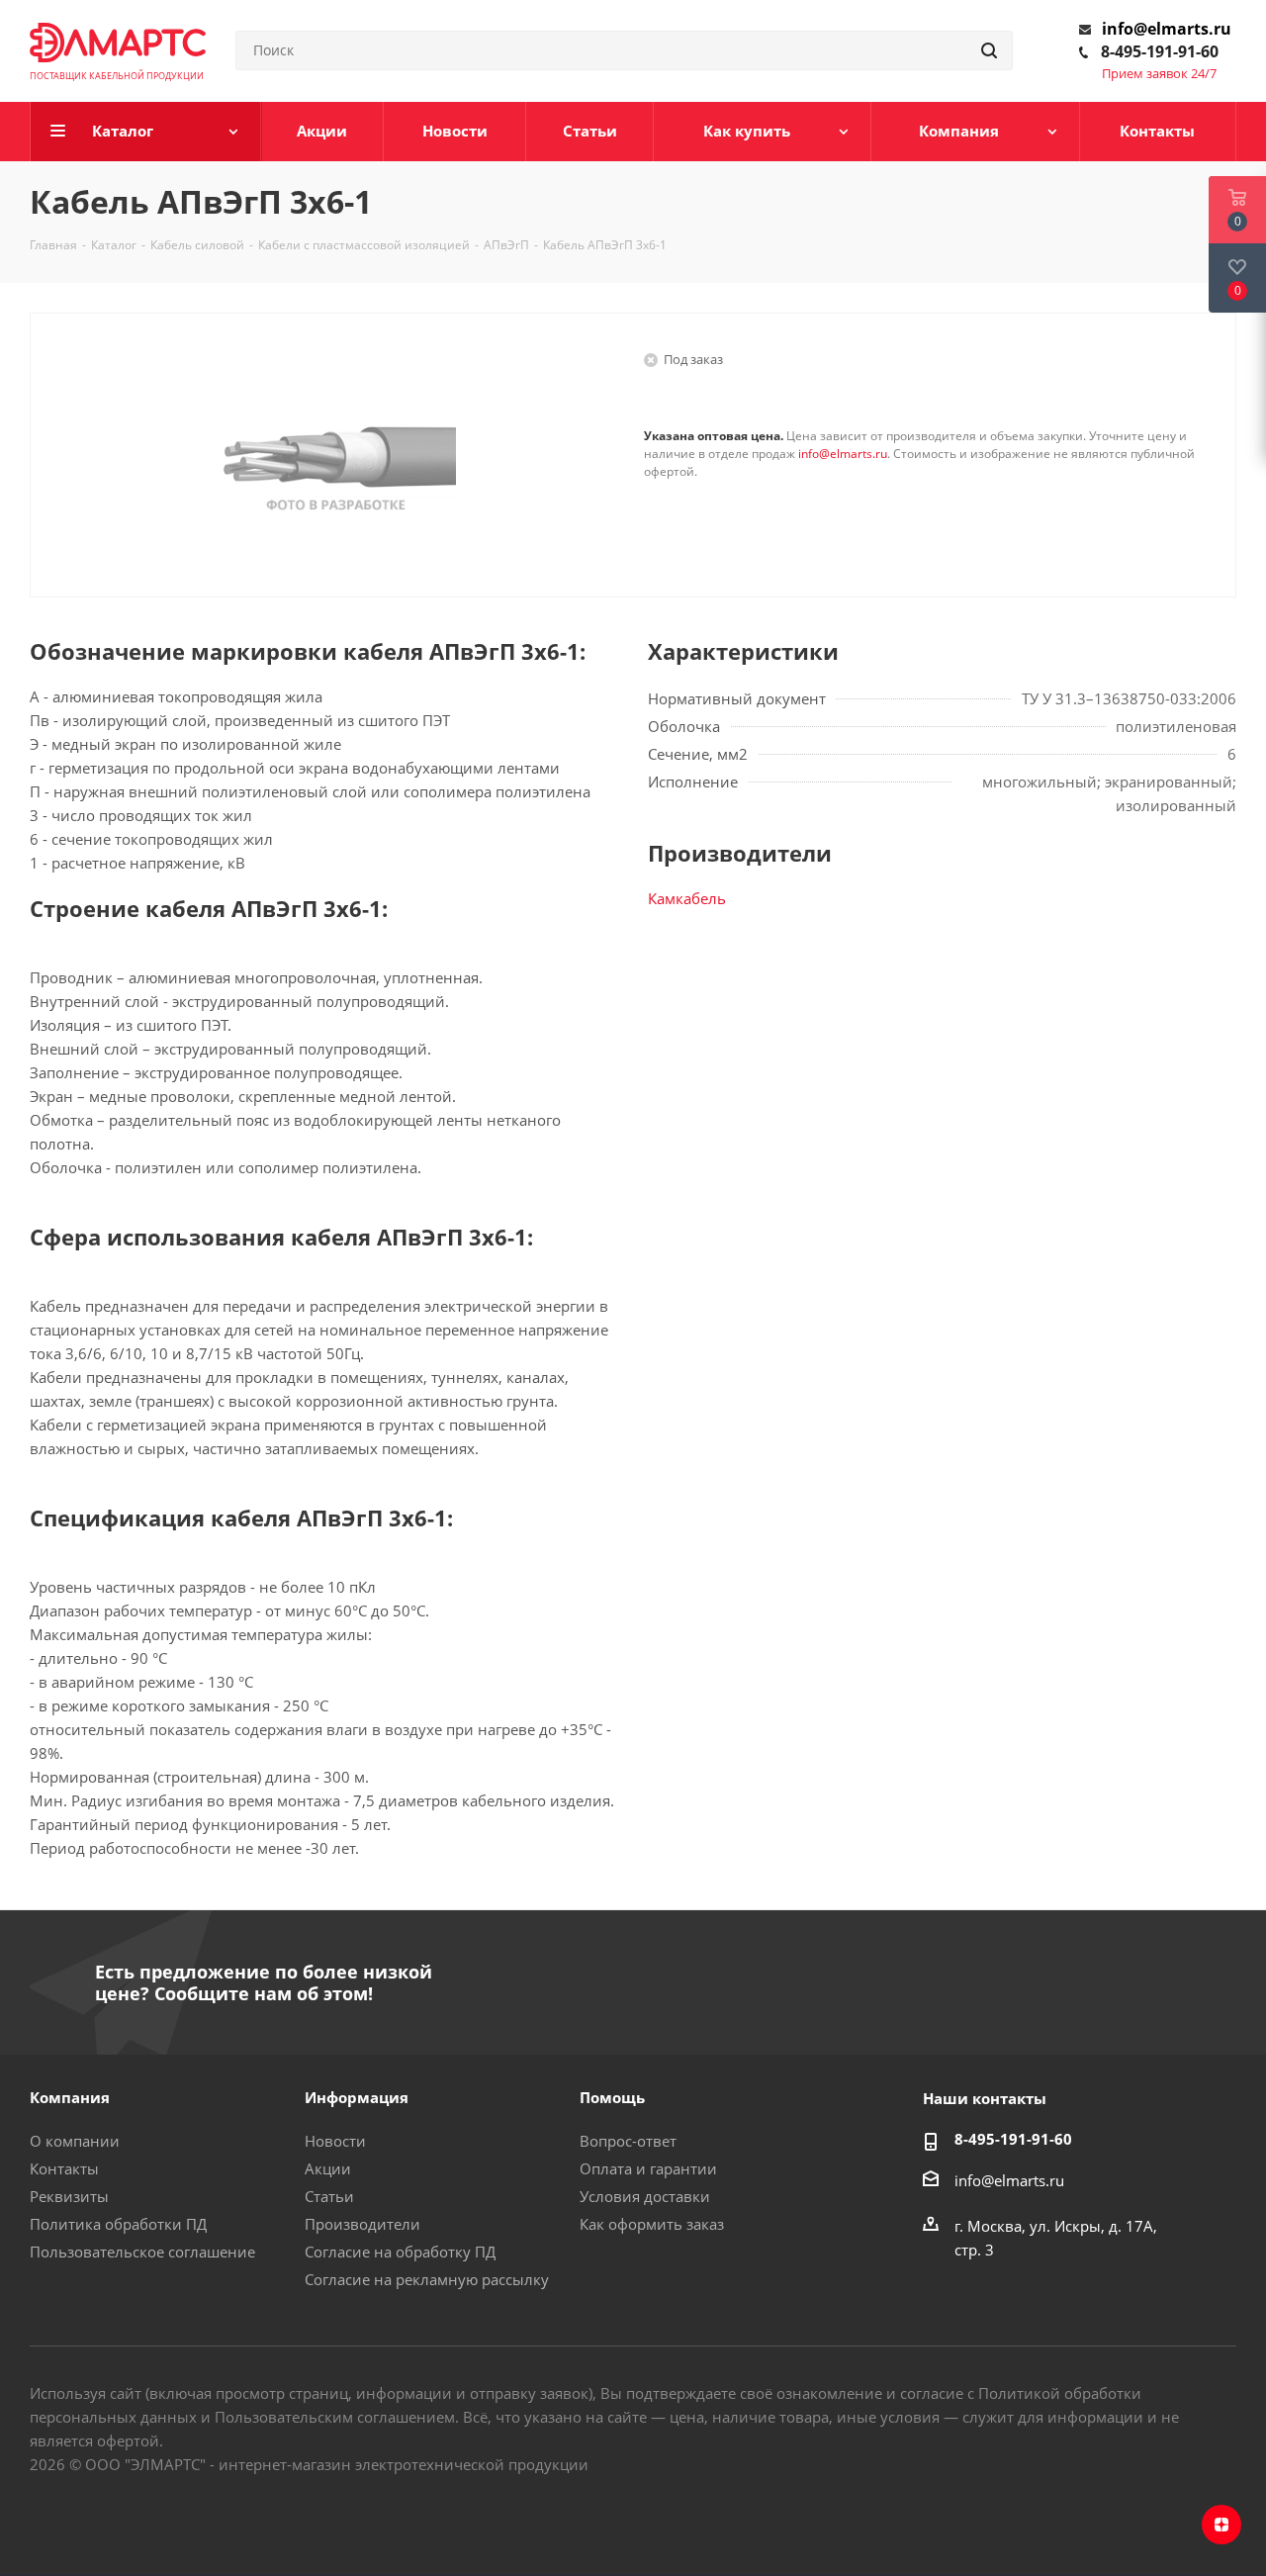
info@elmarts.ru (1167, 29)
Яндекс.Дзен (1221, 2525)
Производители (362, 2224)
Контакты (64, 2168)
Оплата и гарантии (648, 2168)
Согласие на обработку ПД (400, 2252)
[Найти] (989, 50)
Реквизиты (69, 2196)
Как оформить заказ (652, 2224)
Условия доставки (645, 2196)
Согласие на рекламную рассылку (427, 2279)
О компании (75, 2141)
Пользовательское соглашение (142, 2252)
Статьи (329, 2196)
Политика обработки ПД (118, 2224)
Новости (335, 2141)
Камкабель (687, 898)
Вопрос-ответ (628, 2141)
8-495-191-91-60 (1160, 51)
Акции (328, 2168)
